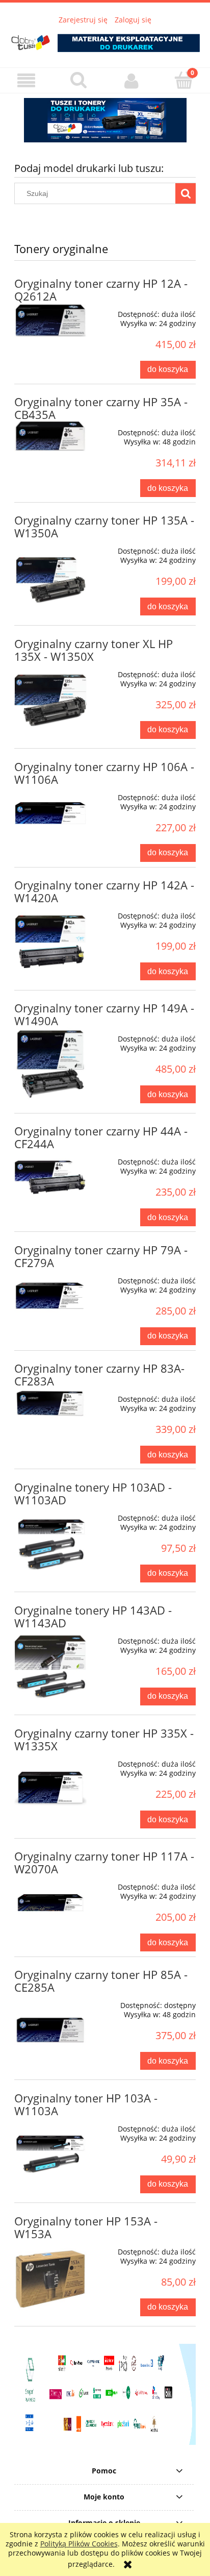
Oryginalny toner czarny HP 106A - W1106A (104, 773)
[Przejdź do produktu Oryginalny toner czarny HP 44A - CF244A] (50, 1178)
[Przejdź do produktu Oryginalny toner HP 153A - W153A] (50, 2276)
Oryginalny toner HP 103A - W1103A (86, 2104)
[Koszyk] (184, 80)
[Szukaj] (186, 193)
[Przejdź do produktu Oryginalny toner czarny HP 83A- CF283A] (50, 1403)
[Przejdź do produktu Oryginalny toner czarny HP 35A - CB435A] (50, 436)
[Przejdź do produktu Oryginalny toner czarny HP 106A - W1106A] (50, 813)
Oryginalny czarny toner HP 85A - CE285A (101, 1981)
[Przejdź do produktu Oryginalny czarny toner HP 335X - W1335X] (50, 1789)
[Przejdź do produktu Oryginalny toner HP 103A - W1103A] (50, 2153)
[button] (26, 81)
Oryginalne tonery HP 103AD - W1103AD (93, 1494)
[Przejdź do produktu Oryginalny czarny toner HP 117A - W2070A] (50, 1903)
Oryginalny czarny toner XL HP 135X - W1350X (94, 650)
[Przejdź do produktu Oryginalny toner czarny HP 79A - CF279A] (50, 1296)
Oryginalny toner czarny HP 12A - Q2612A (101, 290)
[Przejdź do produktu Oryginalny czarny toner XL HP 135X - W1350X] (50, 699)
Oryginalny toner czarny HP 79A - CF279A (101, 1256)
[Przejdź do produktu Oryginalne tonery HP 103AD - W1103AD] (50, 1543)
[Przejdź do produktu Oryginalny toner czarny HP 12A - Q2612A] (50, 320)
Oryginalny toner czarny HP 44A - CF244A (101, 1137)
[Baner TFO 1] (105, 120)
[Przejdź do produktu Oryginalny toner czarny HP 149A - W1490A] (50, 1063)
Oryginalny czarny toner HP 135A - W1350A (104, 527)
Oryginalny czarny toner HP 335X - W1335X (104, 1740)
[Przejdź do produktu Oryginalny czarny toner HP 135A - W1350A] (50, 576)
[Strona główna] (105, 39)
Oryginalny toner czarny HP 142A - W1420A (104, 891)
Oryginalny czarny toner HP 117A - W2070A (104, 1863)
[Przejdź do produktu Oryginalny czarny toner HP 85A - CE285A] (50, 2030)
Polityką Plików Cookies (79, 2544)
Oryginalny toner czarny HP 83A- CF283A (99, 1375)
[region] (105, 120)
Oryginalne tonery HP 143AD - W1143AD (93, 1617)
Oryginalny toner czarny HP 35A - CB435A (101, 408)
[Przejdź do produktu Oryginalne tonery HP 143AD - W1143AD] (50, 1666)
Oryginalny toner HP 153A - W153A (86, 2227)
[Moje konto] (131, 81)
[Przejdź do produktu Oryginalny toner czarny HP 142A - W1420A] (50, 940)
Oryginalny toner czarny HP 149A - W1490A (104, 1014)
